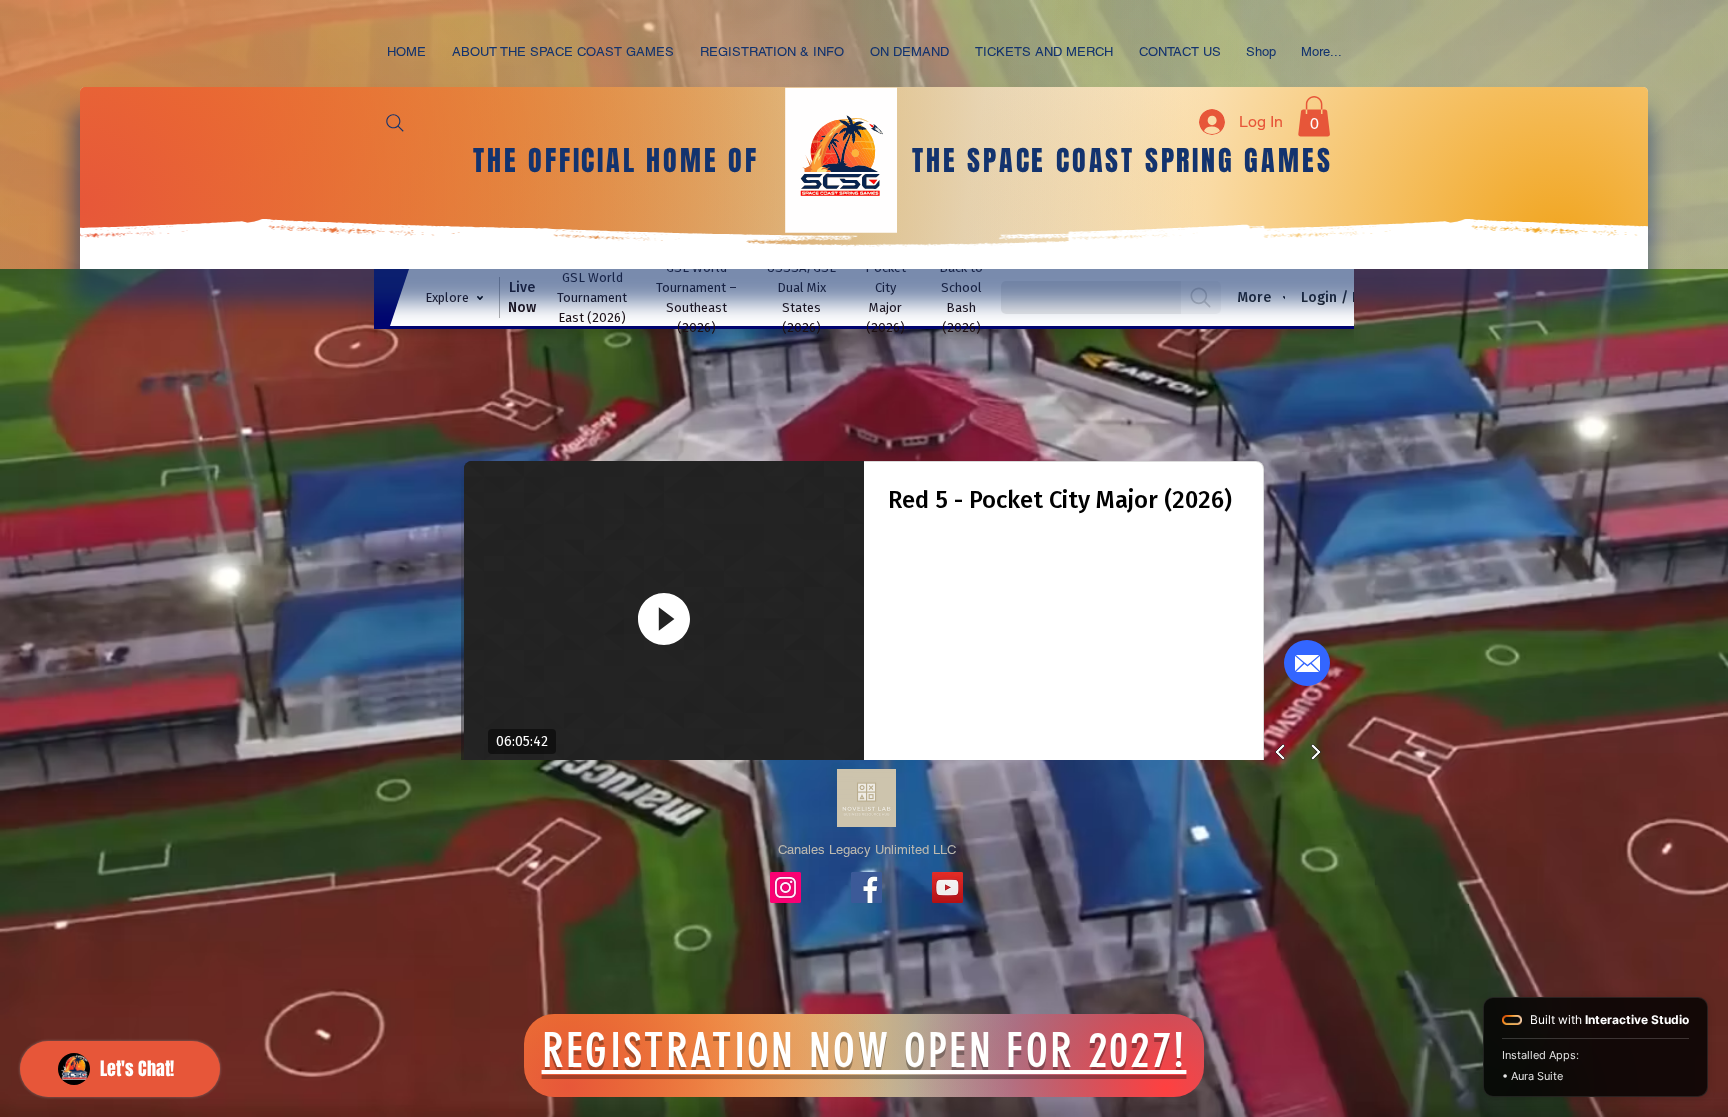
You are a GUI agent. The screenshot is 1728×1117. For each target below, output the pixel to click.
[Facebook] (866, 887)
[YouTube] (947, 887)
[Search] (395, 123)
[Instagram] (785, 887)
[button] (772, 51)
